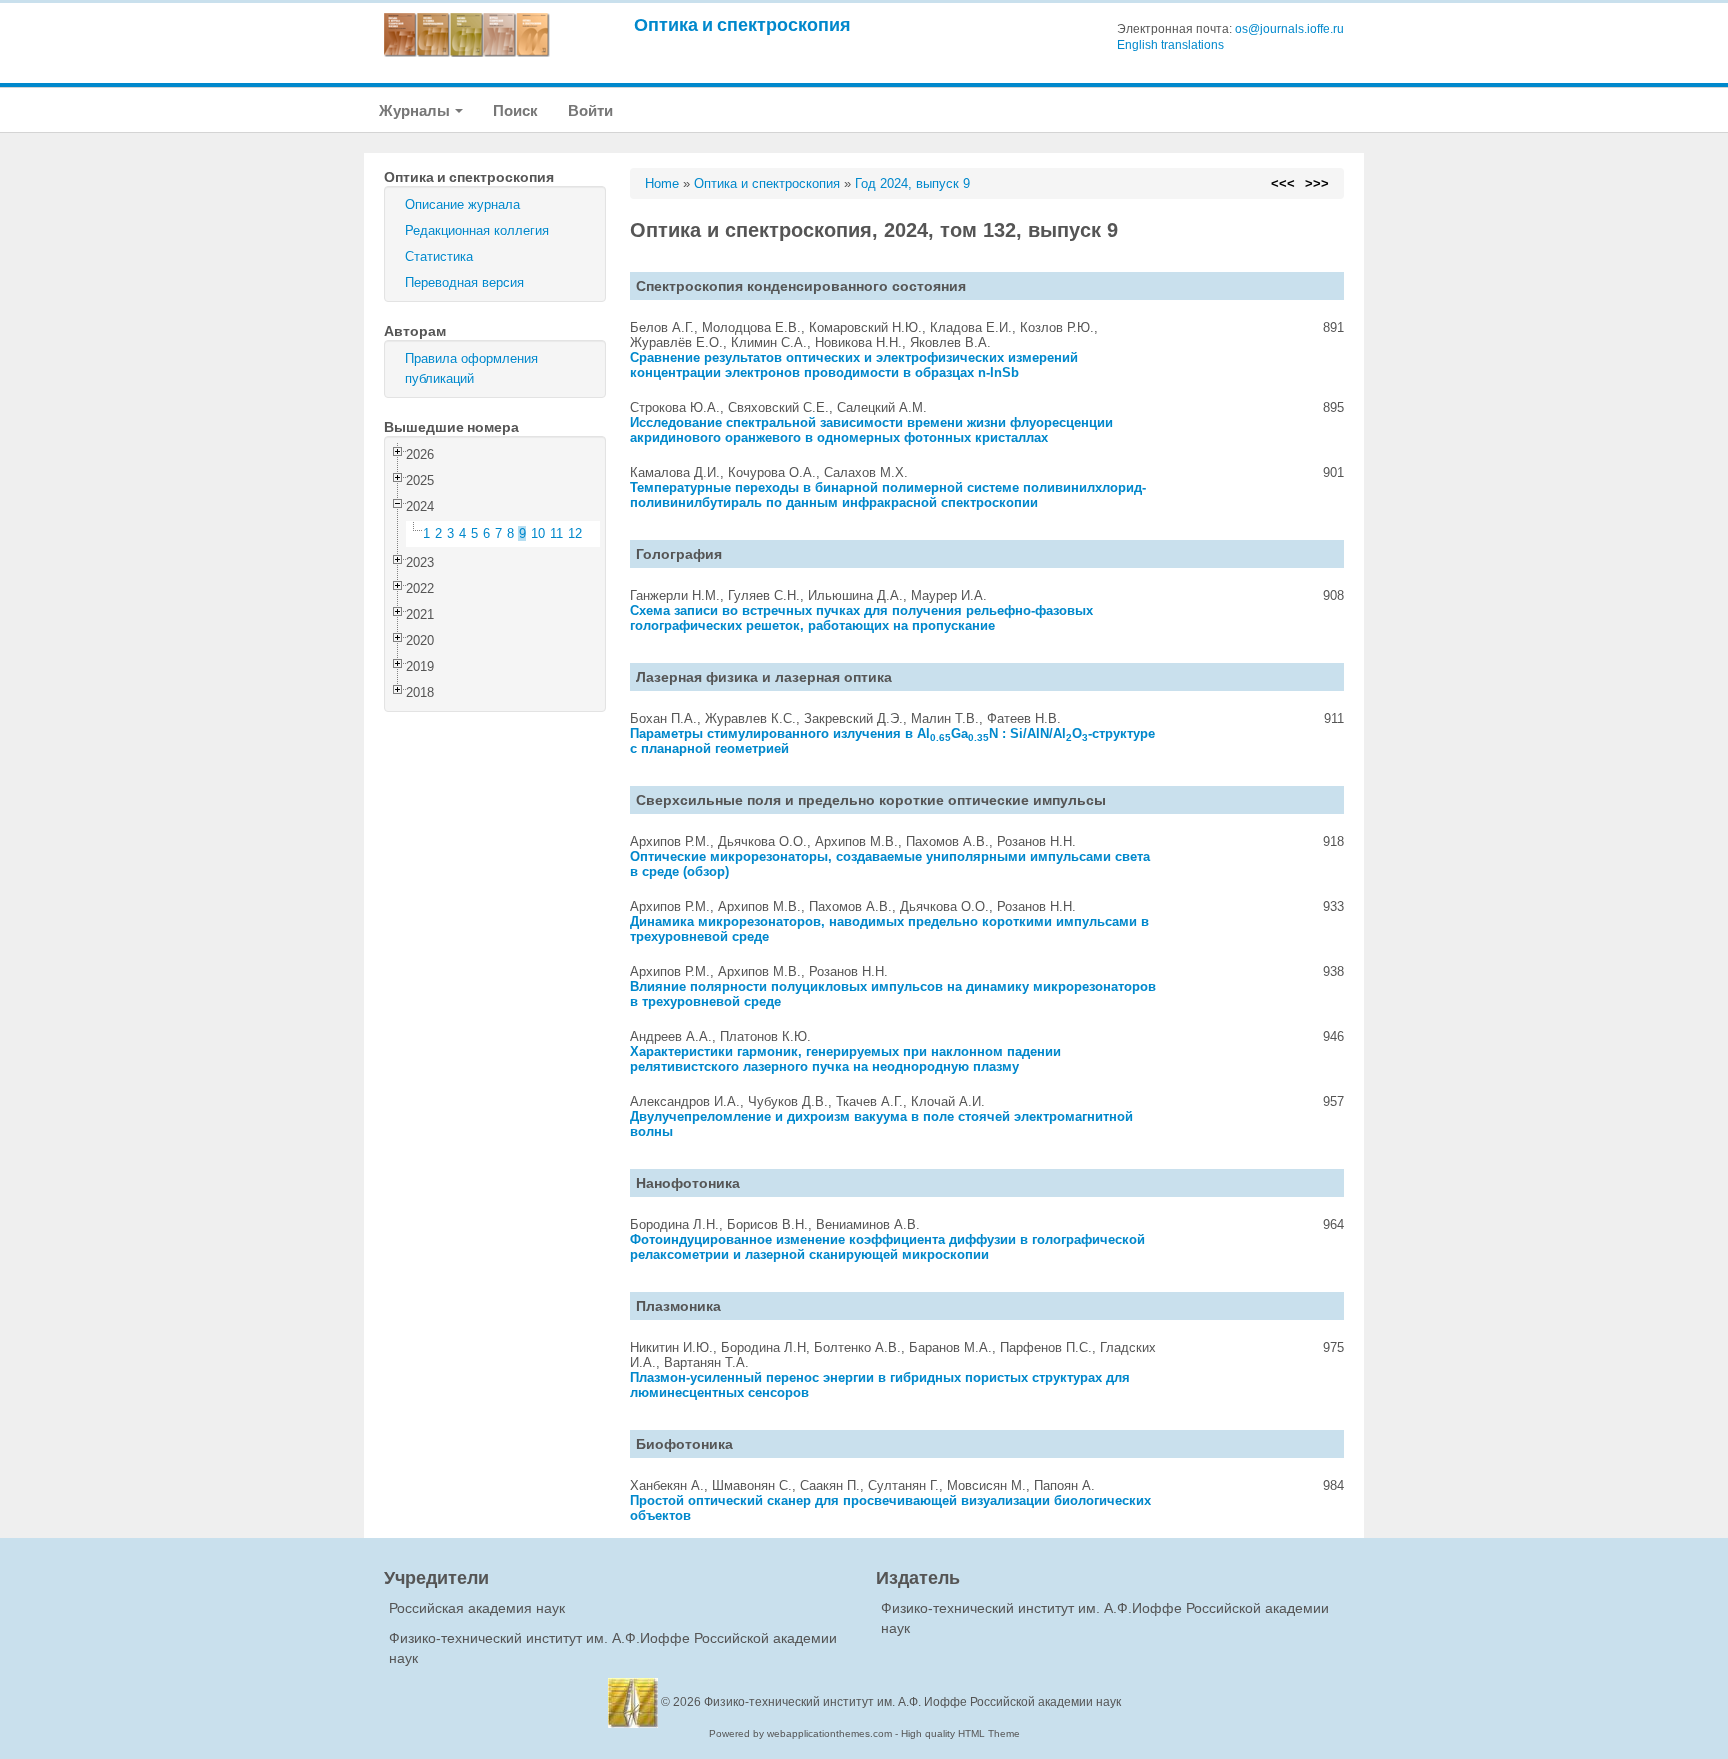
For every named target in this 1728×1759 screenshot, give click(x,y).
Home (662, 183)
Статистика (439, 256)
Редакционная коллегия (477, 230)
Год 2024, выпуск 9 (912, 183)
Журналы (416, 110)
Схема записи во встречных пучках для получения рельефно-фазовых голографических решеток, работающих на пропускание (861, 618)
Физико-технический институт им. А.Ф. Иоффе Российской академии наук (912, 1702)
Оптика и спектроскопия (742, 24)
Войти (590, 110)
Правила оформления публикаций (471, 368)
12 (575, 533)
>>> (1317, 183)
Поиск (515, 110)
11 (556, 533)
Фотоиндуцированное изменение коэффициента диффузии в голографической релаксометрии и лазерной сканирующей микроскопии (887, 1247)
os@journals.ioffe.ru (1289, 29)
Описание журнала (462, 204)
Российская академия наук (477, 1608)
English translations (1170, 45)
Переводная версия (464, 282)
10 (538, 533)
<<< (1283, 183)
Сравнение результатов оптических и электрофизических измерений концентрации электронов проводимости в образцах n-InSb (854, 365)
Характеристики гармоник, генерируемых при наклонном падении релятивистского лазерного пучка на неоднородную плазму (845, 1059)
